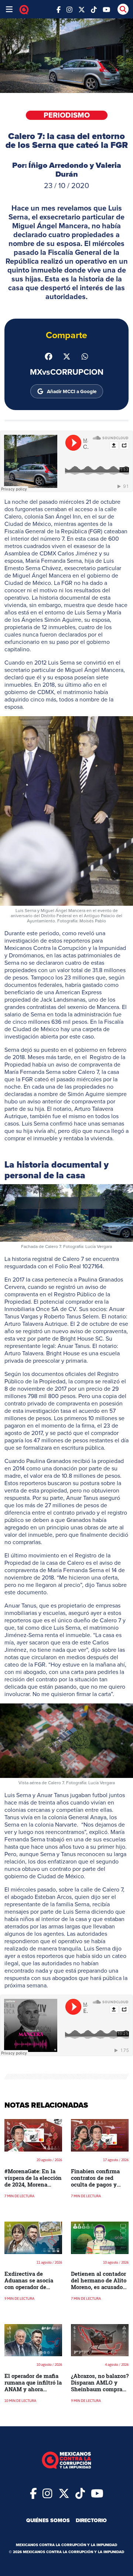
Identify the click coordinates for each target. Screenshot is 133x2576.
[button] (66, 811)
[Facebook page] (59, 9)
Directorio (91, 2520)
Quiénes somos (48, 2520)
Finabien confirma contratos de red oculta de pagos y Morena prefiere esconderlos (95, 2184)
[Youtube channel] (106, 9)
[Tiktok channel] (94, 9)
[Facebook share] (49, 356)
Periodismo (67, 115)
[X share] (67, 356)
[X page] (82, 9)
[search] (123, 9)
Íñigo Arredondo (58, 165)
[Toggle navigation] (9, 9)
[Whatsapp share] (85, 356)
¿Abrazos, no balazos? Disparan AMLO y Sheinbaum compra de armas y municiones (100, 2389)
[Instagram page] (69, 9)
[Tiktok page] (80, 2493)
